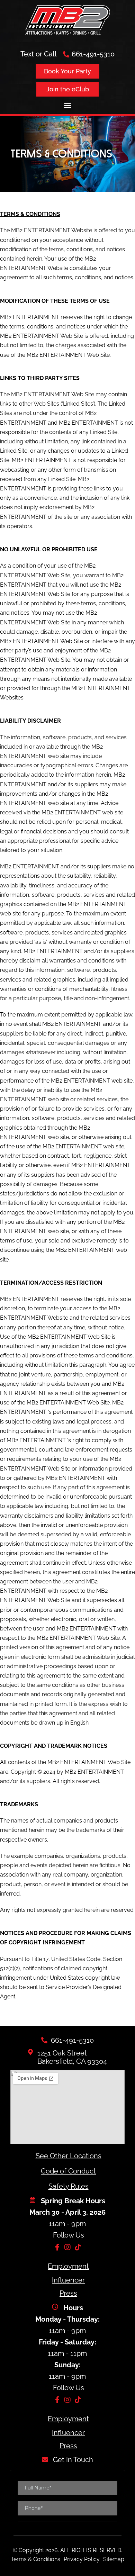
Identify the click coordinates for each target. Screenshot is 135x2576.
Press (68, 2293)
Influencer (68, 2280)
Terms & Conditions (35, 2559)
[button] (68, 105)
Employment (68, 2266)
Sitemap (114, 2559)
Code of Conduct (68, 2171)
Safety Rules (69, 2186)
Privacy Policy (82, 2559)
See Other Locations (69, 2156)
